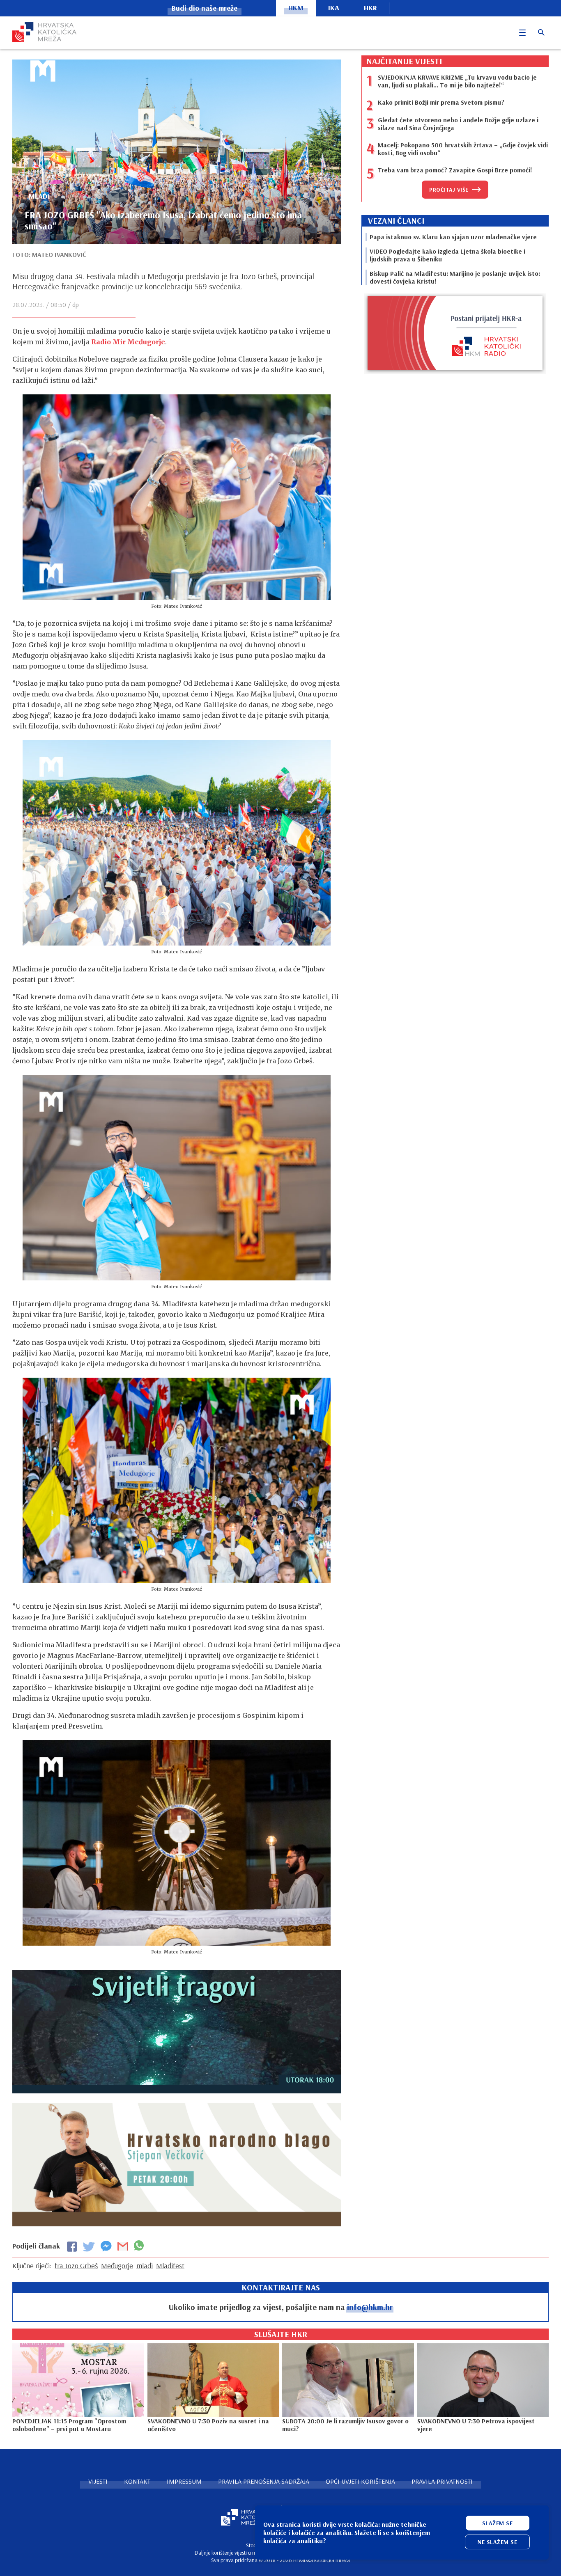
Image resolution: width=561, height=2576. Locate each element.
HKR (370, 8)
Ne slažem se (497, 2542)
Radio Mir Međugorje (128, 342)
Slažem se (498, 2523)
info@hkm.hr (370, 2307)
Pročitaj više (449, 190)
